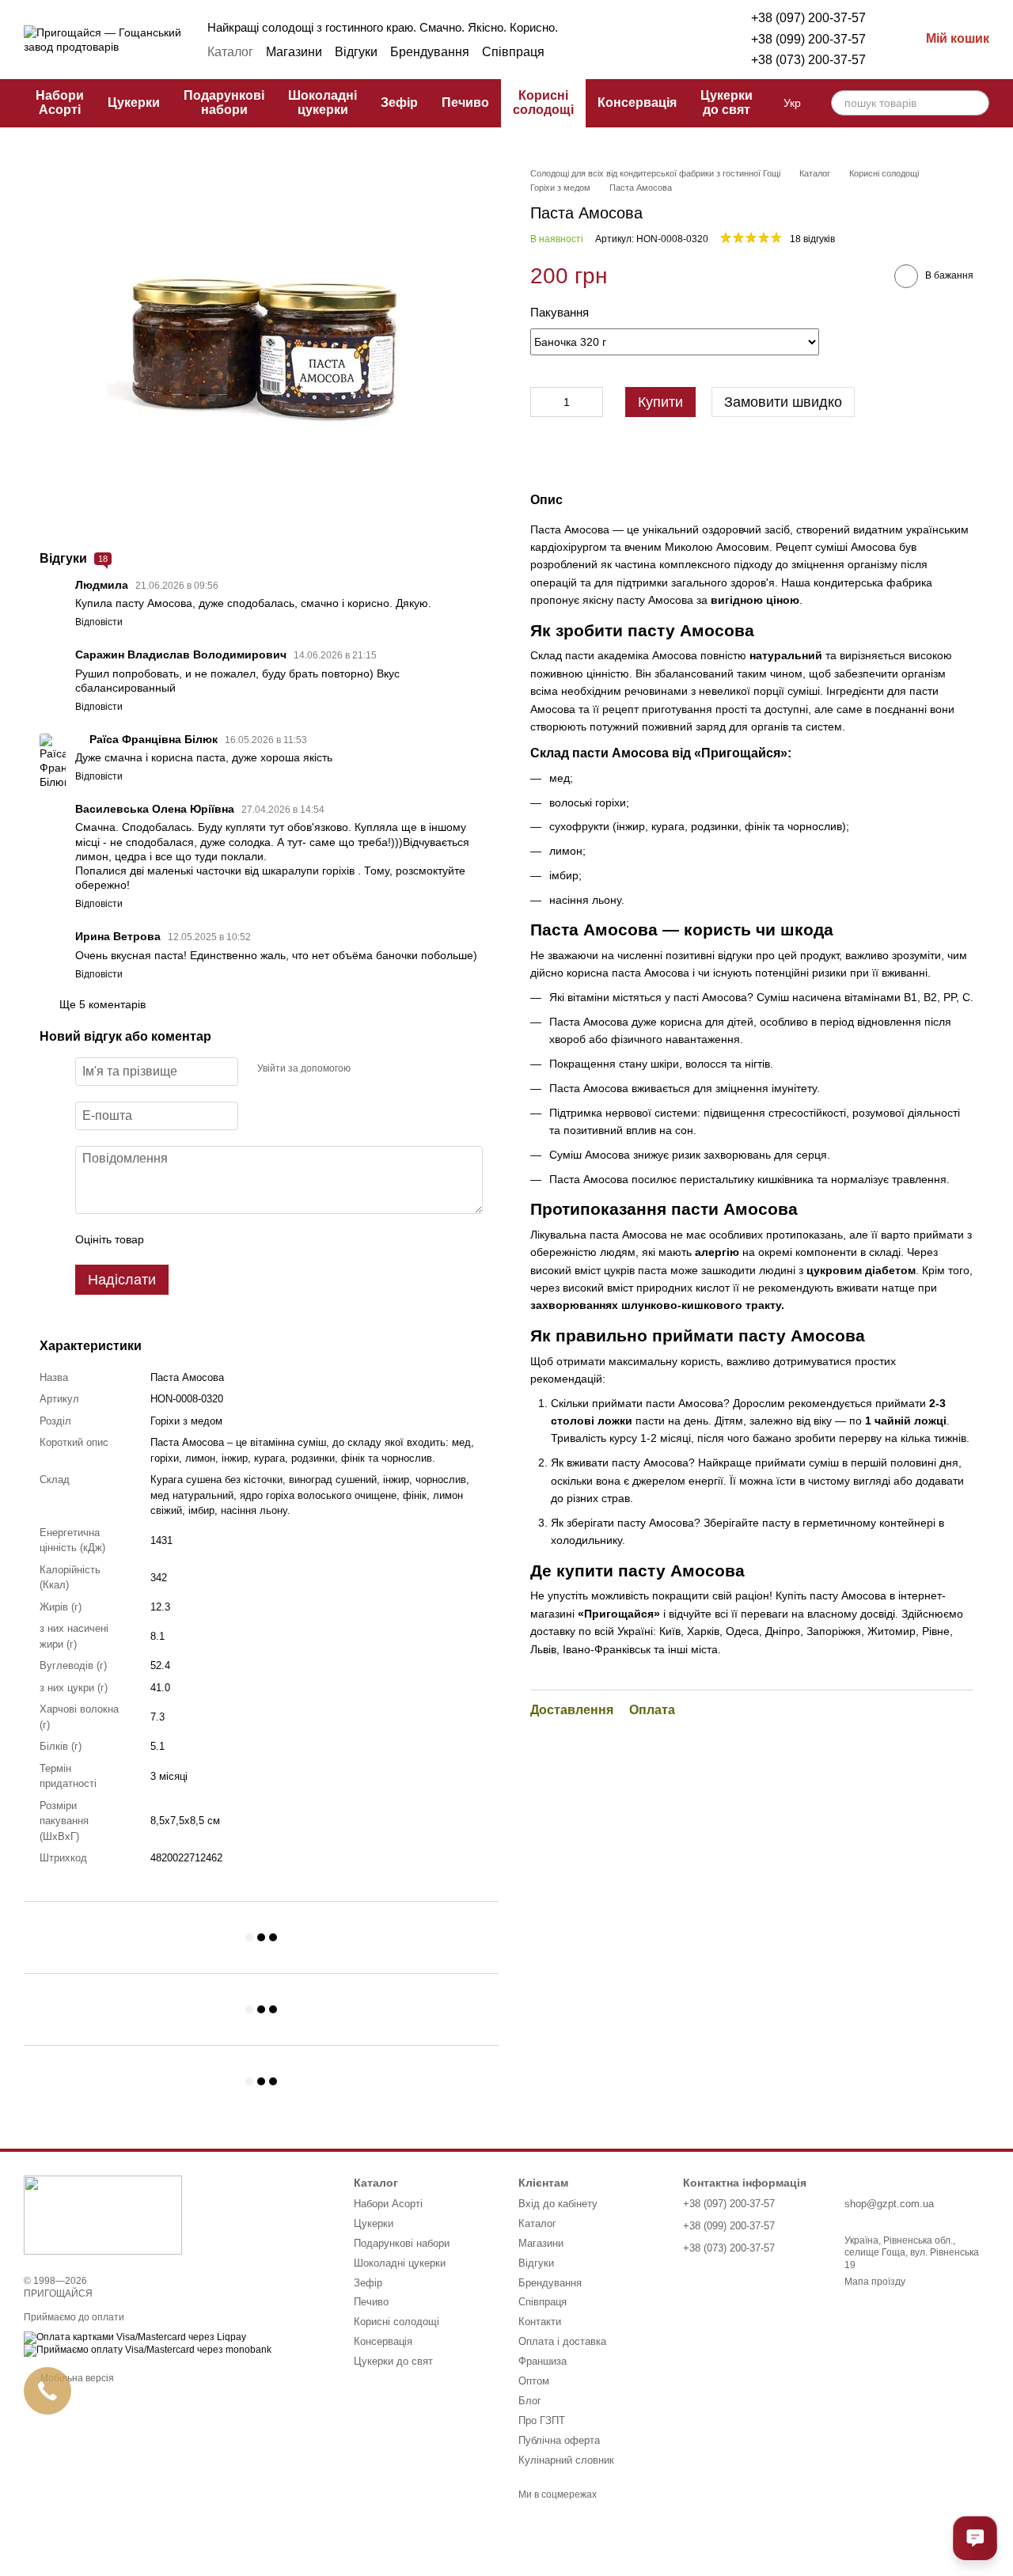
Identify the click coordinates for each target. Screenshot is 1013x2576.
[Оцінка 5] (271, 1239)
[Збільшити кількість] (591, 401)
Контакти (540, 2322)
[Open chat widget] (975, 2538)
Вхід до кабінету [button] (558, 2204)
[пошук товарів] (977, 103)
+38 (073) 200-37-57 (808, 60)
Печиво (465, 102)
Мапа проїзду (875, 2282)
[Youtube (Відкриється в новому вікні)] (681, 52)
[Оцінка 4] (246, 1239)
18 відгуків (812, 239)
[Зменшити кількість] (542, 401)
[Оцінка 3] (221, 1239)
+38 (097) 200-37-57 (808, 18)
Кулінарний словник (566, 2460)
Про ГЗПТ (542, 2420)
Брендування (430, 52)
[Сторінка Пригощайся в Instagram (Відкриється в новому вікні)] (624, 52)
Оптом (534, 2381)
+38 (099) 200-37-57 (808, 39)
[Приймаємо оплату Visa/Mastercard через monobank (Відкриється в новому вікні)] (148, 2350)
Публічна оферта (559, 2440)
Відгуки (356, 52)
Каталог (230, 52)
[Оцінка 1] (170, 1239)
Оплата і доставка (562, 2341)
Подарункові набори (224, 102)
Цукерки (134, 102)
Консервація (637, 102)
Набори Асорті (60, 102)
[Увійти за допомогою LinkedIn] (419, 1069)
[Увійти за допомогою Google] (393, 1069)
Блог (530, 2401)
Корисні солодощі (543, 102)
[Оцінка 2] (195, 1239)
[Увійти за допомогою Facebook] (368, 1069)
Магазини (294, 52)
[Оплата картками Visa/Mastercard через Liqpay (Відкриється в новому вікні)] (135, 2338)
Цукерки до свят (727, 102)
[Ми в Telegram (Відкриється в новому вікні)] (643, 52)
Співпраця (513, 52)
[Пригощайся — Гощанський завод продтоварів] (103, 2214)
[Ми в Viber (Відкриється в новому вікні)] (662, 52)
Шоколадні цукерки (322, 102)
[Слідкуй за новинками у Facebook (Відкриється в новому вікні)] (605, 52)
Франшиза (543, 2361)
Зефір (399, 102)
